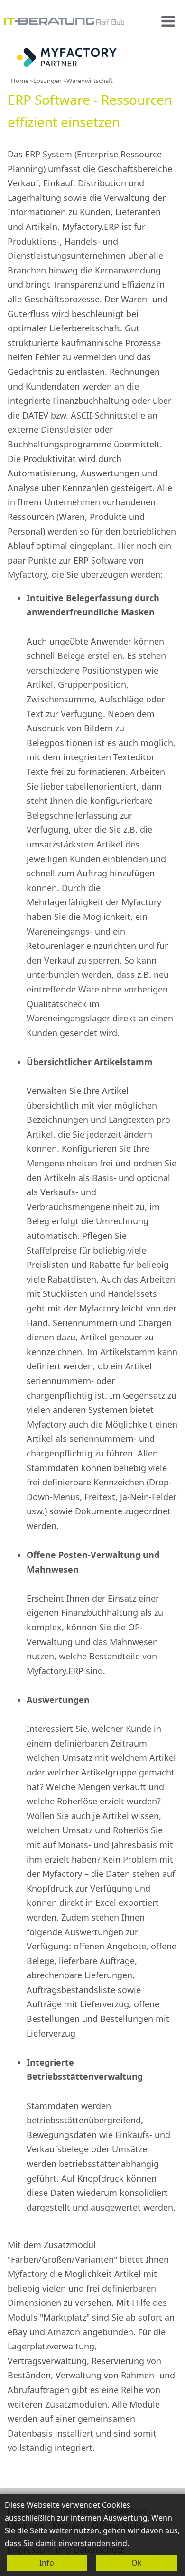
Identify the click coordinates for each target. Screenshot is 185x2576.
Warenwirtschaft (90, 81)
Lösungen (47, 81)
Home (20, 81)
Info (47, 2563)
